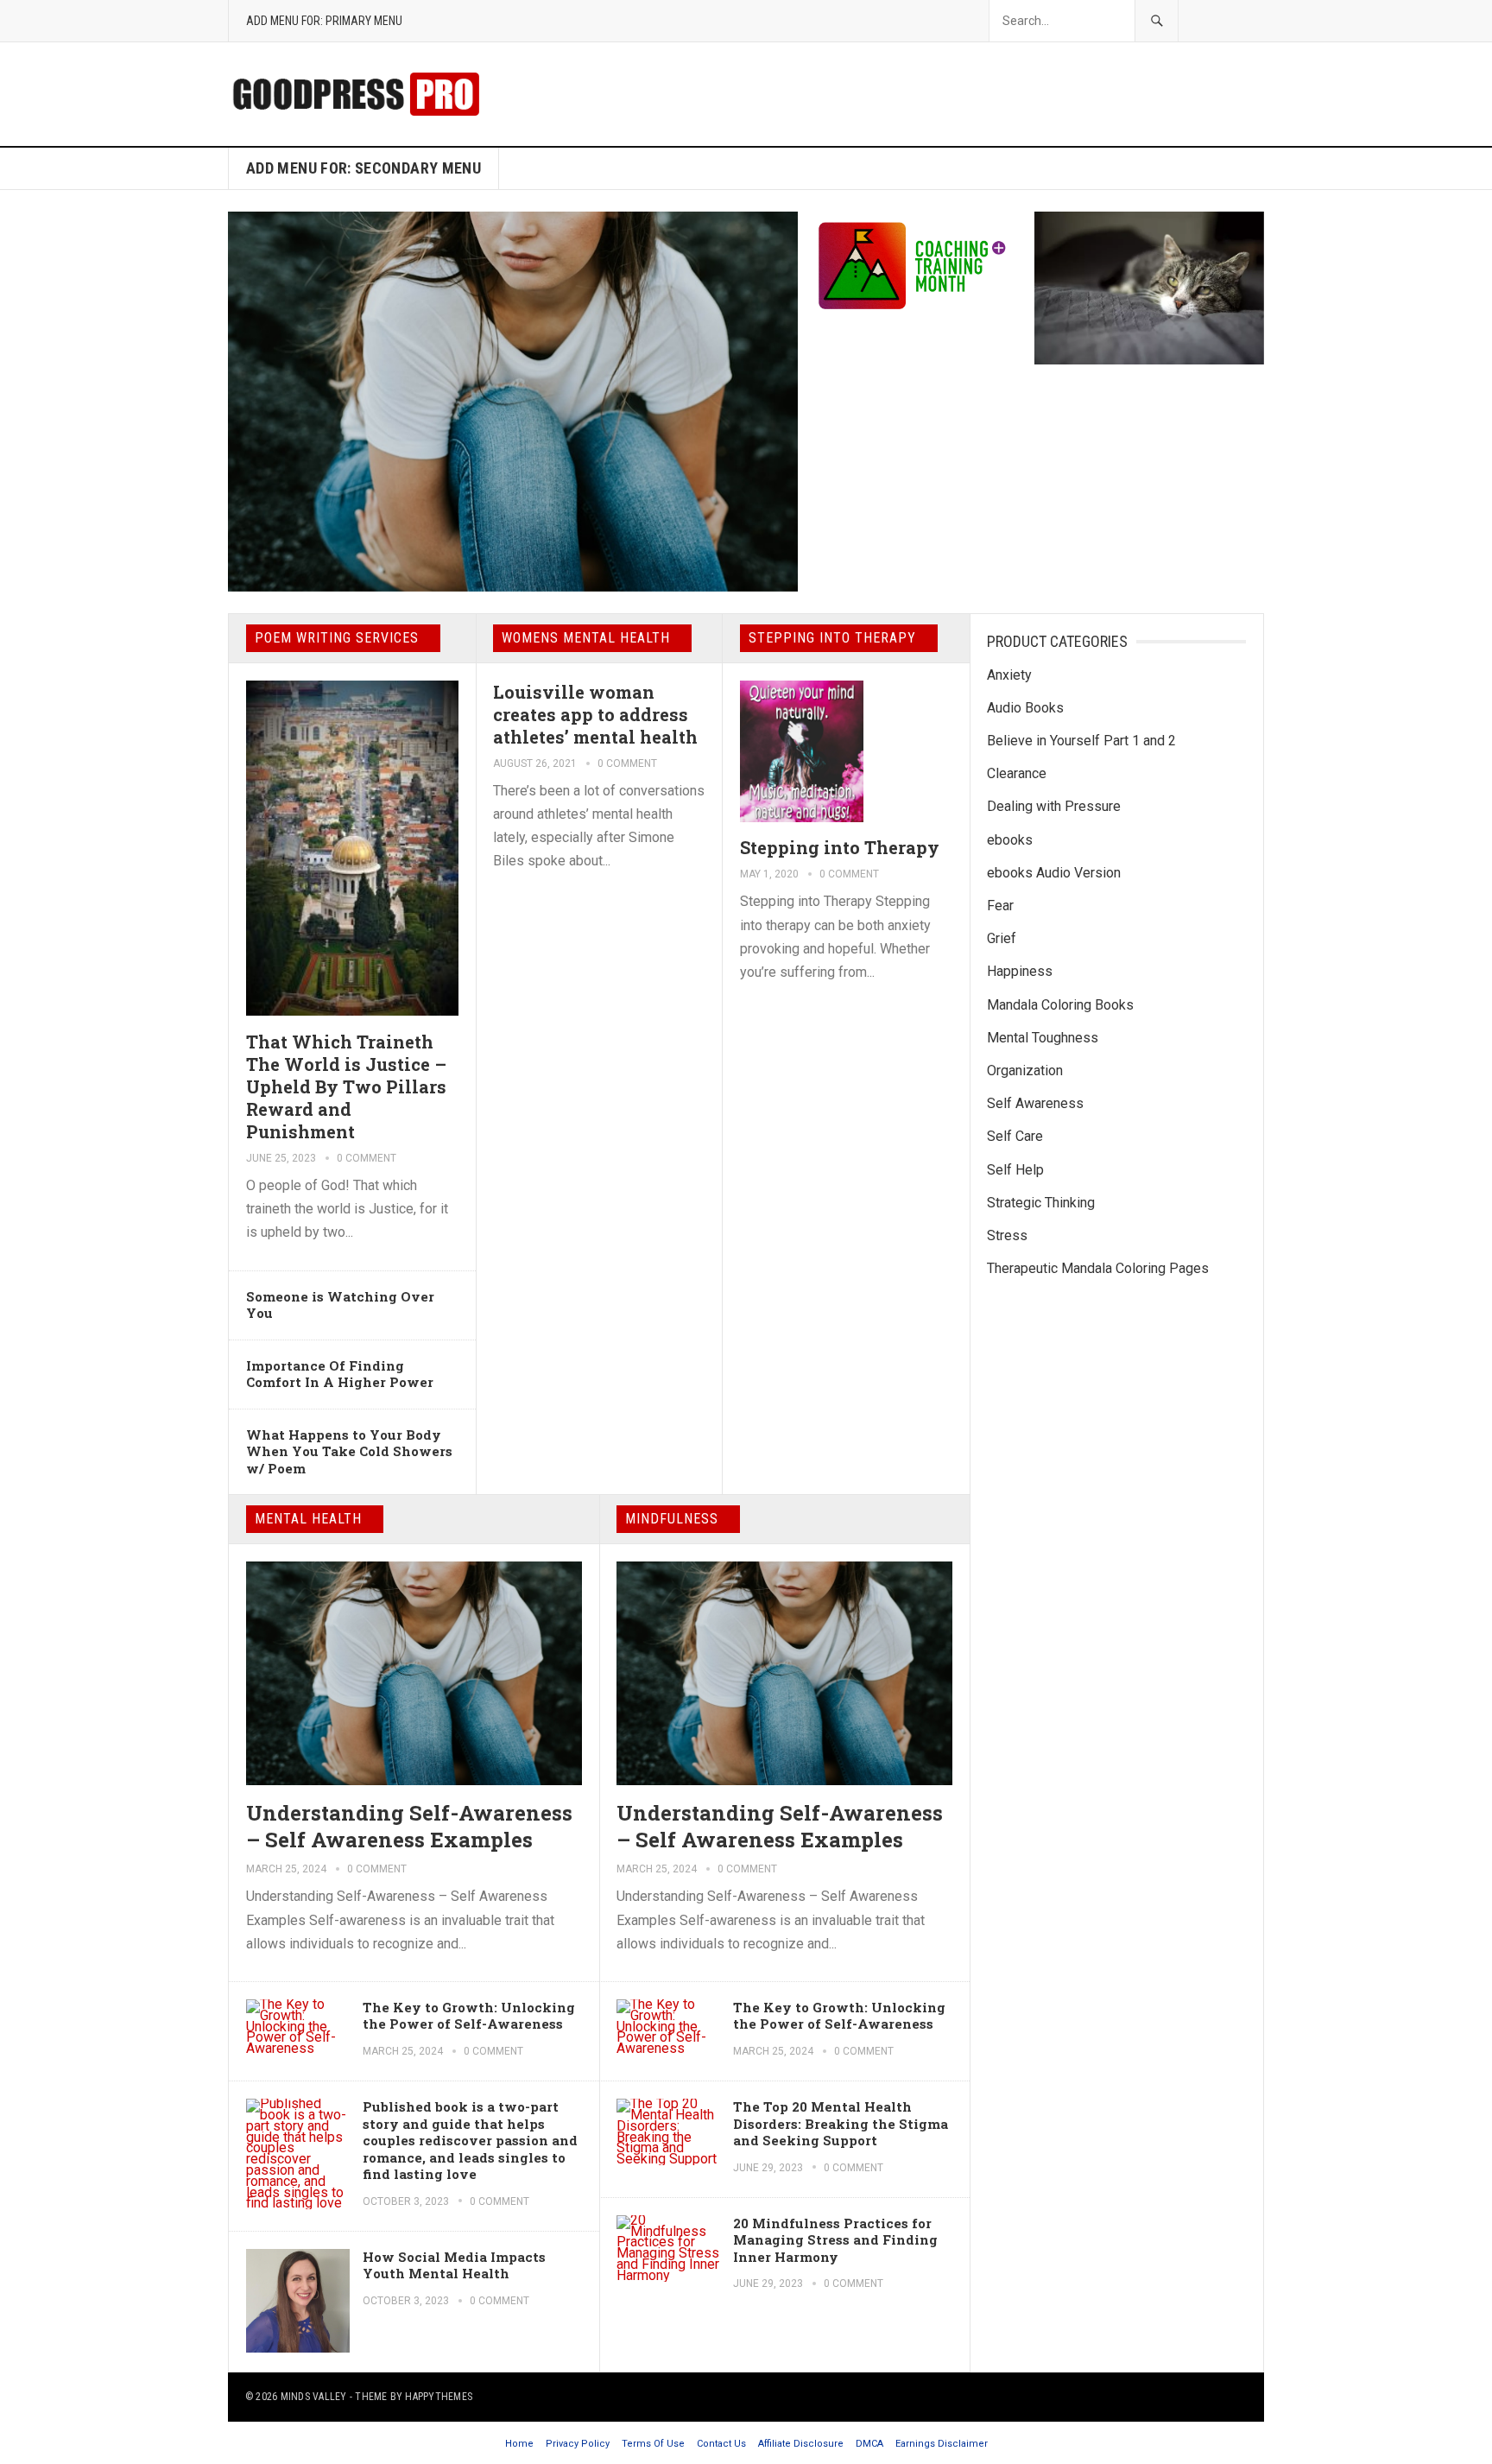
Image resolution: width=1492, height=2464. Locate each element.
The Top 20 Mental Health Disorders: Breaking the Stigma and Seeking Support (841, 2123)
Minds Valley (314, 2397)
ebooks (1010, 840)
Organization (1025, 1070)
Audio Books (1025, 708)
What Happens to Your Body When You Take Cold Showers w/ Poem (349, 1451)
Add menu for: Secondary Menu (364, 168)
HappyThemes (439, 2397)
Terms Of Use (653, 2444)
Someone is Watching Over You (340, 1305)
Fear (1000, 906)
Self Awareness (1035, 1103)
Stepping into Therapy (832, 638)
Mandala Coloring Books (1060, 1005)
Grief (1002, 938)
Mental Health (308, 1519)
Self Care (1015, 1136)
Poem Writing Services (337, 638)
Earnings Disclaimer (942, 2444)
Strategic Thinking (1041, 1203)
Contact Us (721, 2444)
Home (519, 2444)
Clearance (1017, 773)
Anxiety (1009, 675)
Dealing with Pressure (1054, 806)
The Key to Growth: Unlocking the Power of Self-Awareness (469, 2016)
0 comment (367, 1158)
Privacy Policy (578, 2444)
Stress (1007, 1235)
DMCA (869, 2444)
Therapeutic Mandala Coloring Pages (1098, 1268)
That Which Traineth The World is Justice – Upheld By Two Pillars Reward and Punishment (346, 1086)
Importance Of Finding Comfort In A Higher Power (340, 1374)
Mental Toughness (1043, 1038)
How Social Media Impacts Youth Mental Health (454, 2265)
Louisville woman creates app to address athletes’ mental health (595, 714)
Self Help (1015, 1170)
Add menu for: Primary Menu (324, 21)
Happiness (1020, 971)
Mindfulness (672, 1519)
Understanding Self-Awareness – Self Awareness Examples (409, 1826)
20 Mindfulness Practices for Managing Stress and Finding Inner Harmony (835, 2240)
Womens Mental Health (586, 638)
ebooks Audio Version (1054, 873)
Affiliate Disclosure (801, 2444)
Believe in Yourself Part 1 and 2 (1081, 741)
